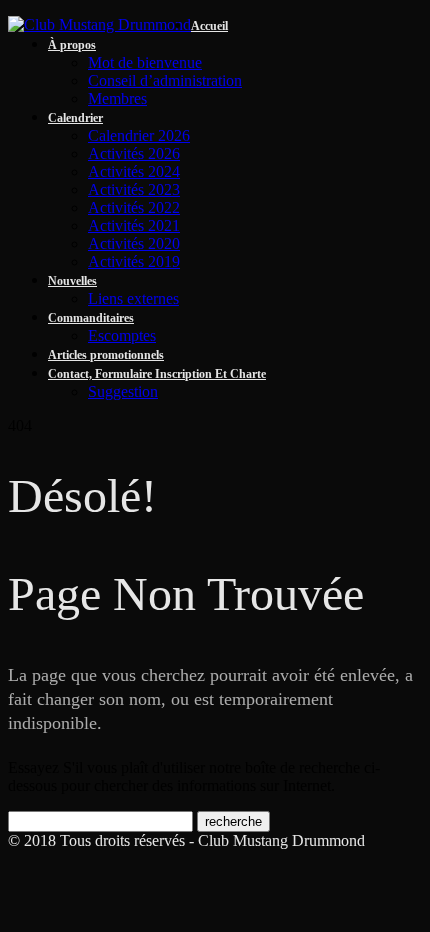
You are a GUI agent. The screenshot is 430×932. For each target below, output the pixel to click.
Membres (117, 98)
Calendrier (75, 118)
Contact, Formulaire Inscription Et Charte (157, 374)
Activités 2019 (134, 261)
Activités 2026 (134, 153)
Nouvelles (72, 281)
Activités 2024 (134, 171)
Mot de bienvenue (145, 62)
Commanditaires (91, 318)
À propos (72, 45)
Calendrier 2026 (139, 135)
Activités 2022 (134, 207)
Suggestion (123, 391)
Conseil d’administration (165, 80)
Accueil (209, 26)
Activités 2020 (134, 243)
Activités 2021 (134, 225)
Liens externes (133, 298)
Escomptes (122, 335)
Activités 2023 (134, 189)
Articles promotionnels (106, 355)
